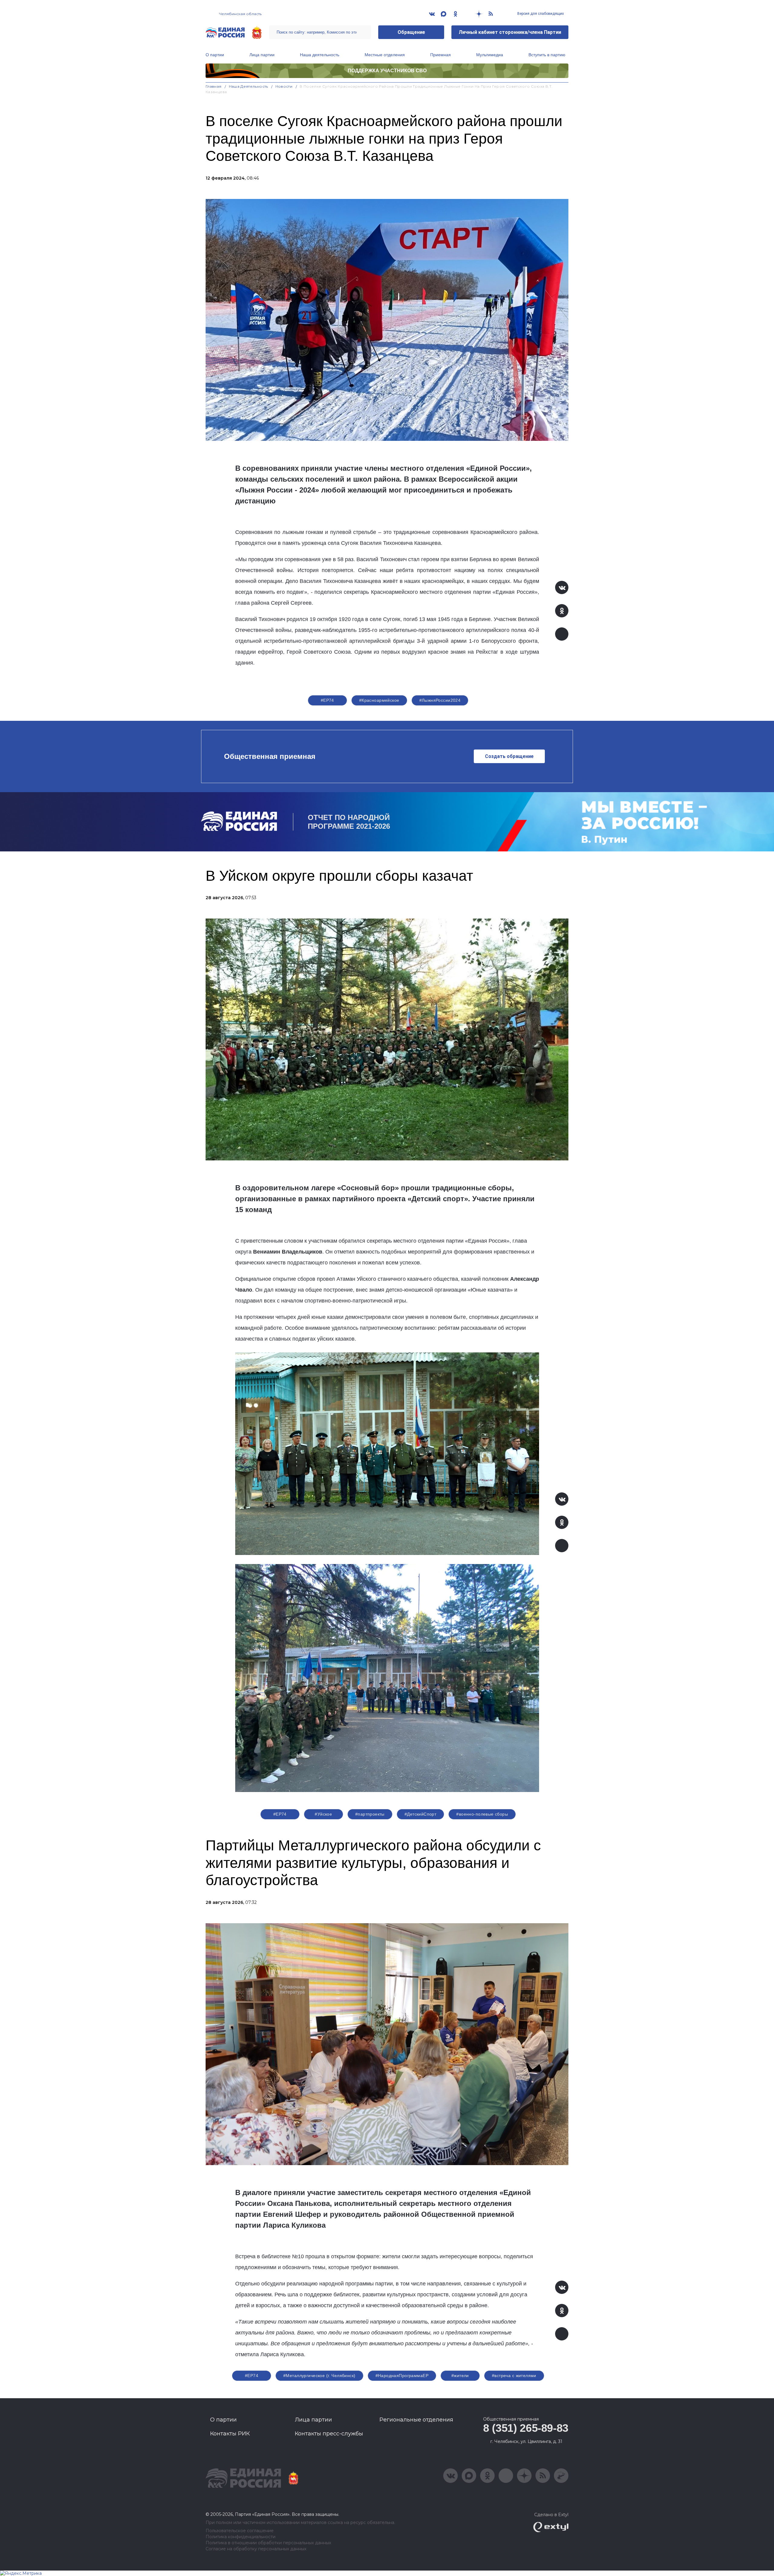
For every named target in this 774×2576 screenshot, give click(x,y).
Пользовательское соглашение (240, 2531)
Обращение (411, 32)
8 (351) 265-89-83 (526, 2428)
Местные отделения (385, 55)
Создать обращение (509, 756)
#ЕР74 (327, 700)
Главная (214, 86)
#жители (460, 2376)
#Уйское (323, 1814)
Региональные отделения (416, 2420)
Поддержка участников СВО (387, 71)
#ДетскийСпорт (420, 1814)
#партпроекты (370, 1814)
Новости (284, 86)
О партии (215, 55)
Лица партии (262, 55)
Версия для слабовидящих (540, 14)
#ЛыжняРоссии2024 (440, 700)
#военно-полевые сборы (482, 1814)
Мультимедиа (490, 55)
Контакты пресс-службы (329, 2434)
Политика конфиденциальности (241, 2537)
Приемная (441, 55)
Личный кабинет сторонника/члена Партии (510, 32)
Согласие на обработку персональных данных (256, 2549)
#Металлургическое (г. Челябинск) (319, 2376)
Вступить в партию (547, 55)
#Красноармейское (379, 700)
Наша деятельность (320, 55)
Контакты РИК (230, 2434)
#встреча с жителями (514, 2376)
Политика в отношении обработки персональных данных (268, 2543)
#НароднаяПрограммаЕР (402, 2376)
